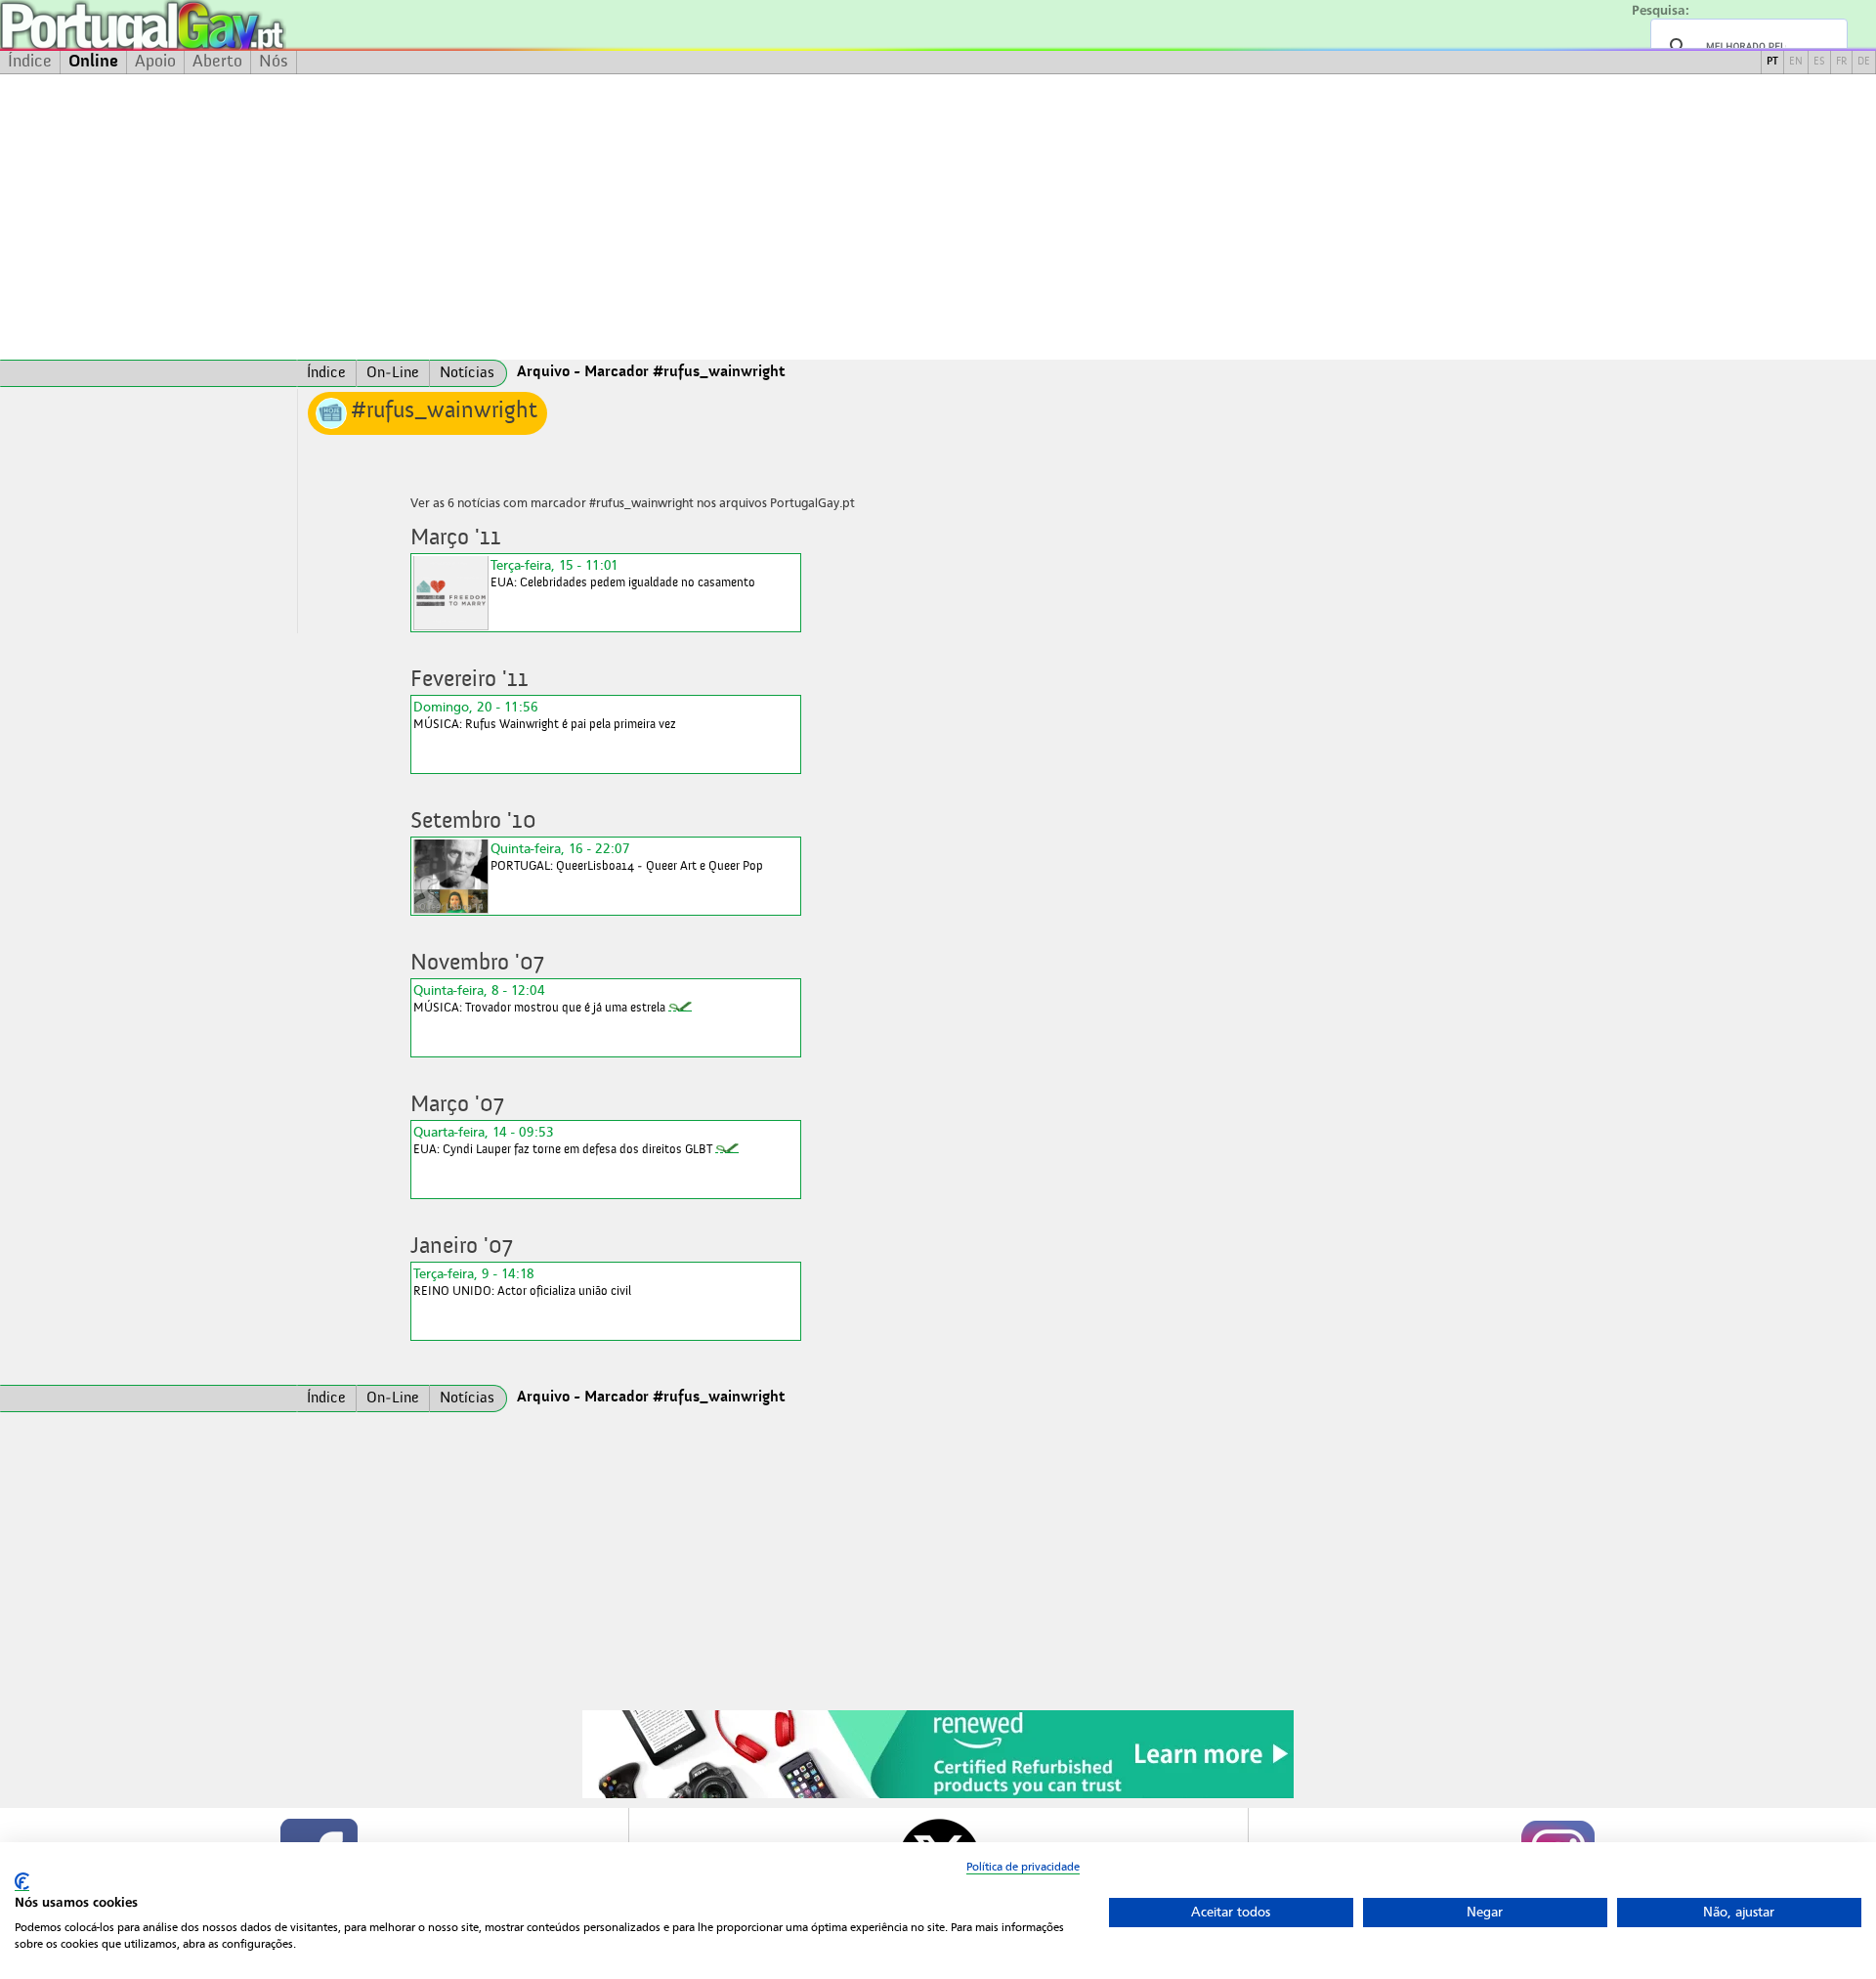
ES (1819, 62)
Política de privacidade (1023, 1867)
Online (93, 62)
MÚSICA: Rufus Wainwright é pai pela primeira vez (545, 715)
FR (1841, 62)
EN (1796, 62)
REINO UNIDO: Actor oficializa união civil (522, 1282)
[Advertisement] (938, 217)
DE (1864, 62)
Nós (274, 62)
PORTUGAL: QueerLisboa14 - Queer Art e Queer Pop (627, 857)
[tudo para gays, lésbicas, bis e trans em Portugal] (195, 25)
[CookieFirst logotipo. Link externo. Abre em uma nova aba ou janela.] (22, 1882)
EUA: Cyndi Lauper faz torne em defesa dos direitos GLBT (563, 1140)
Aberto (217, 62)
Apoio (155, 62)
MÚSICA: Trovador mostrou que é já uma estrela (539, 998)
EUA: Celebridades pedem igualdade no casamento (623, 573)
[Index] (149, 373)
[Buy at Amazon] (938, 1795)
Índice (30, 62)
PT (1772, 62)
